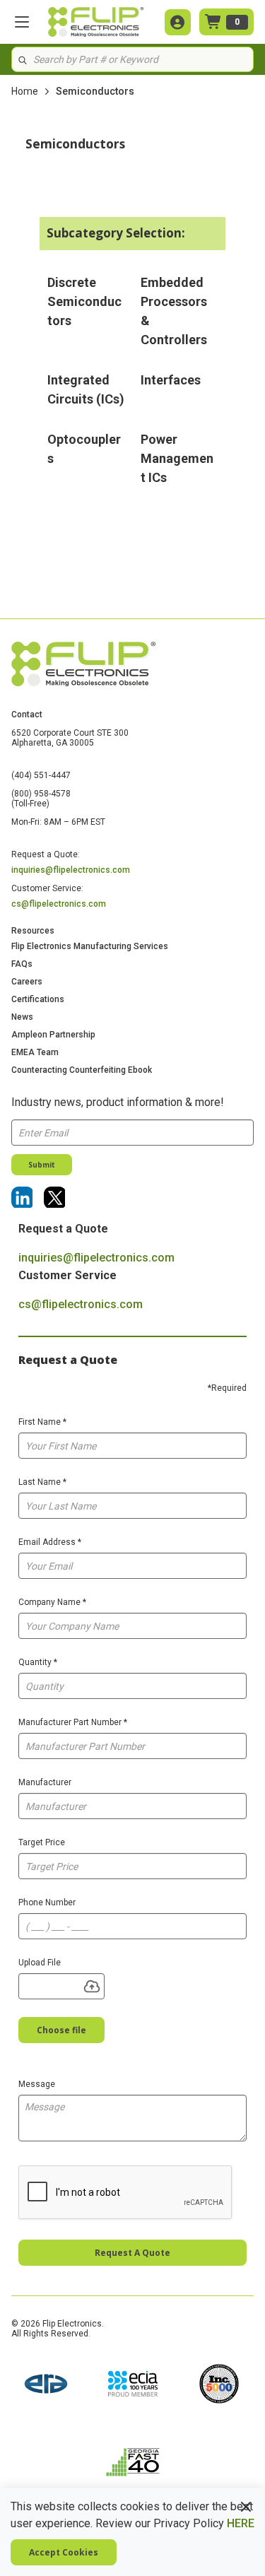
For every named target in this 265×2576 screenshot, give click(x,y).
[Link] (22, 1197)
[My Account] (178, 22)
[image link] (46, 2385)
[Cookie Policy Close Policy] (246, 2507)
